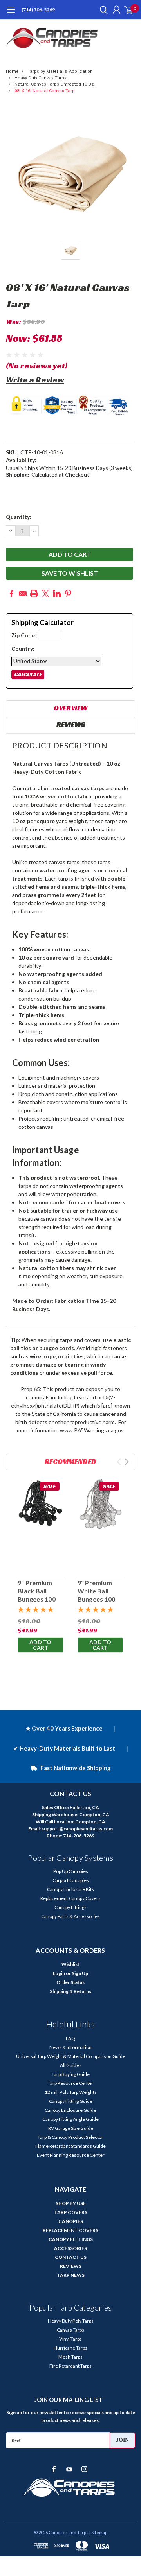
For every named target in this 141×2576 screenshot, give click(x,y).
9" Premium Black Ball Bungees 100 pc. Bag (37, 1595)
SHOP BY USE (71, 2203)
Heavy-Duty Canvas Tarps (41, 78)
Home (12, 71)
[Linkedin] (57, 594)
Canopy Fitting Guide (71, 2101)
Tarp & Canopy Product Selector (70, 2137)
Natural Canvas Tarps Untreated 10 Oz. (55, 84)
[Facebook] (11, 594)
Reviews (71, 724)
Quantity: (19, 517)
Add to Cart (40, 1645)
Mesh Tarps (70, 2357)
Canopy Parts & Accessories (70, 1916)
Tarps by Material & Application (60, 71)
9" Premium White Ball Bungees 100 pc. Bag (97, 1595)
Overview (70, 708)
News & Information (70, 2047)
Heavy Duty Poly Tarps (71, 2321)
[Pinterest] (68, 594)
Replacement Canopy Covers (70, 1898)
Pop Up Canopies (71, 1871)
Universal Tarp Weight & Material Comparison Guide (71, 2056)
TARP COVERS (71, 2212)
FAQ (70, 2038)
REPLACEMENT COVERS (70, 2230)
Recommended (70, 1461)
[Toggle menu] (11, 14)
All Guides (71, 2065)
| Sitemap (98, 2532)
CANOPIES (71, 2221)
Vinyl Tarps (70, 2339)
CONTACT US (71, 2257)
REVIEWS (71, 2266)
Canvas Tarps (70, 2330)
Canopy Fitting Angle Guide (70, 2119)
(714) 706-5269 (38, 10)
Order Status (70, 1982)
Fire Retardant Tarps (70, 2366)
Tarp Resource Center (71, 2083)
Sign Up (80, 1973)
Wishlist (70, 1964)
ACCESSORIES (70, 2248)
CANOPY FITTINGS (71, 2239)
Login (59, 1973)
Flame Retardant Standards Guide (70, 2146)
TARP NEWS (71, 2275)
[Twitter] (45, 594)
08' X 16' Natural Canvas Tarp (45, 91)
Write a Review (35, 380)
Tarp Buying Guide (71, 2074)
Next (127, 1462)
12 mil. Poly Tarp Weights (71, 2092)
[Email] (23, 594)
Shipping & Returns (70, 1991)
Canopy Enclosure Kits (70, 1889)
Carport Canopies (71, 1880)
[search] (102, 10)
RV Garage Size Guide (71, 2128)
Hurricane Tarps (70, 2348)
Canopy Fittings (70, 1907)
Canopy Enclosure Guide (70, 2110)
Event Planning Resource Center (71, 2155)
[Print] (34, 594)
